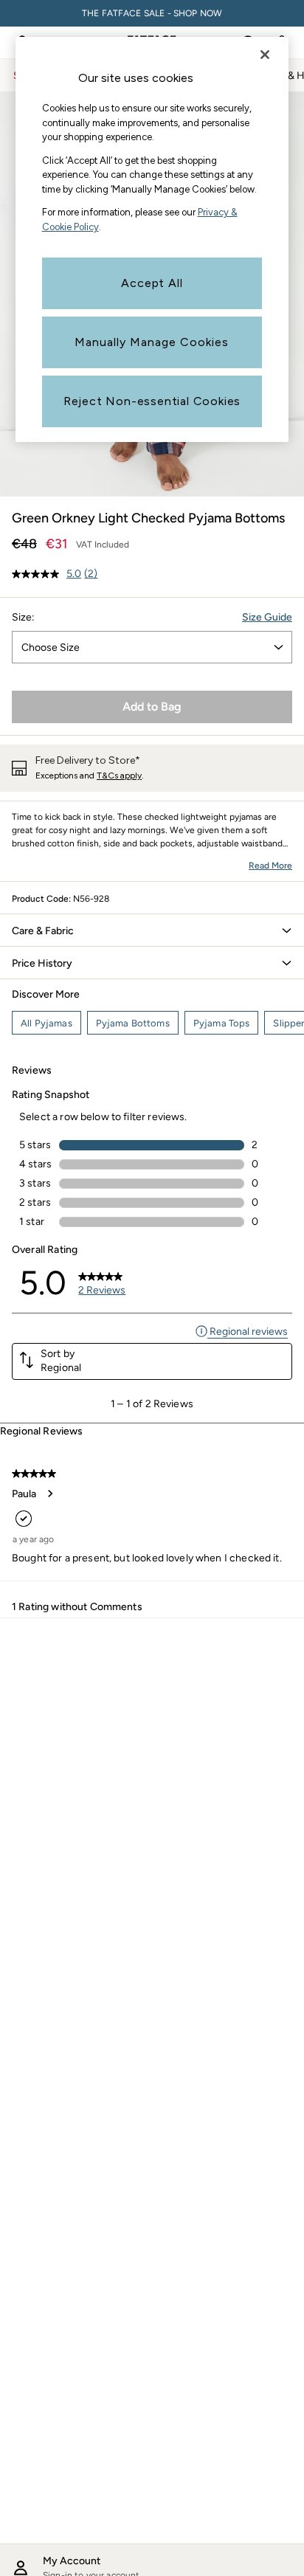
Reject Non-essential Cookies (152, 401)
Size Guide (267, 617)
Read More (270, 866)
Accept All (152, 283)
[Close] (265, 55)
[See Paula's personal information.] (49, 1494)
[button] (152, 930)
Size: (23, 617)
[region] (152, 239)
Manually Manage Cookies (152, 342)
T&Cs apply (119, 776)
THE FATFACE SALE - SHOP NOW (152, 13)
